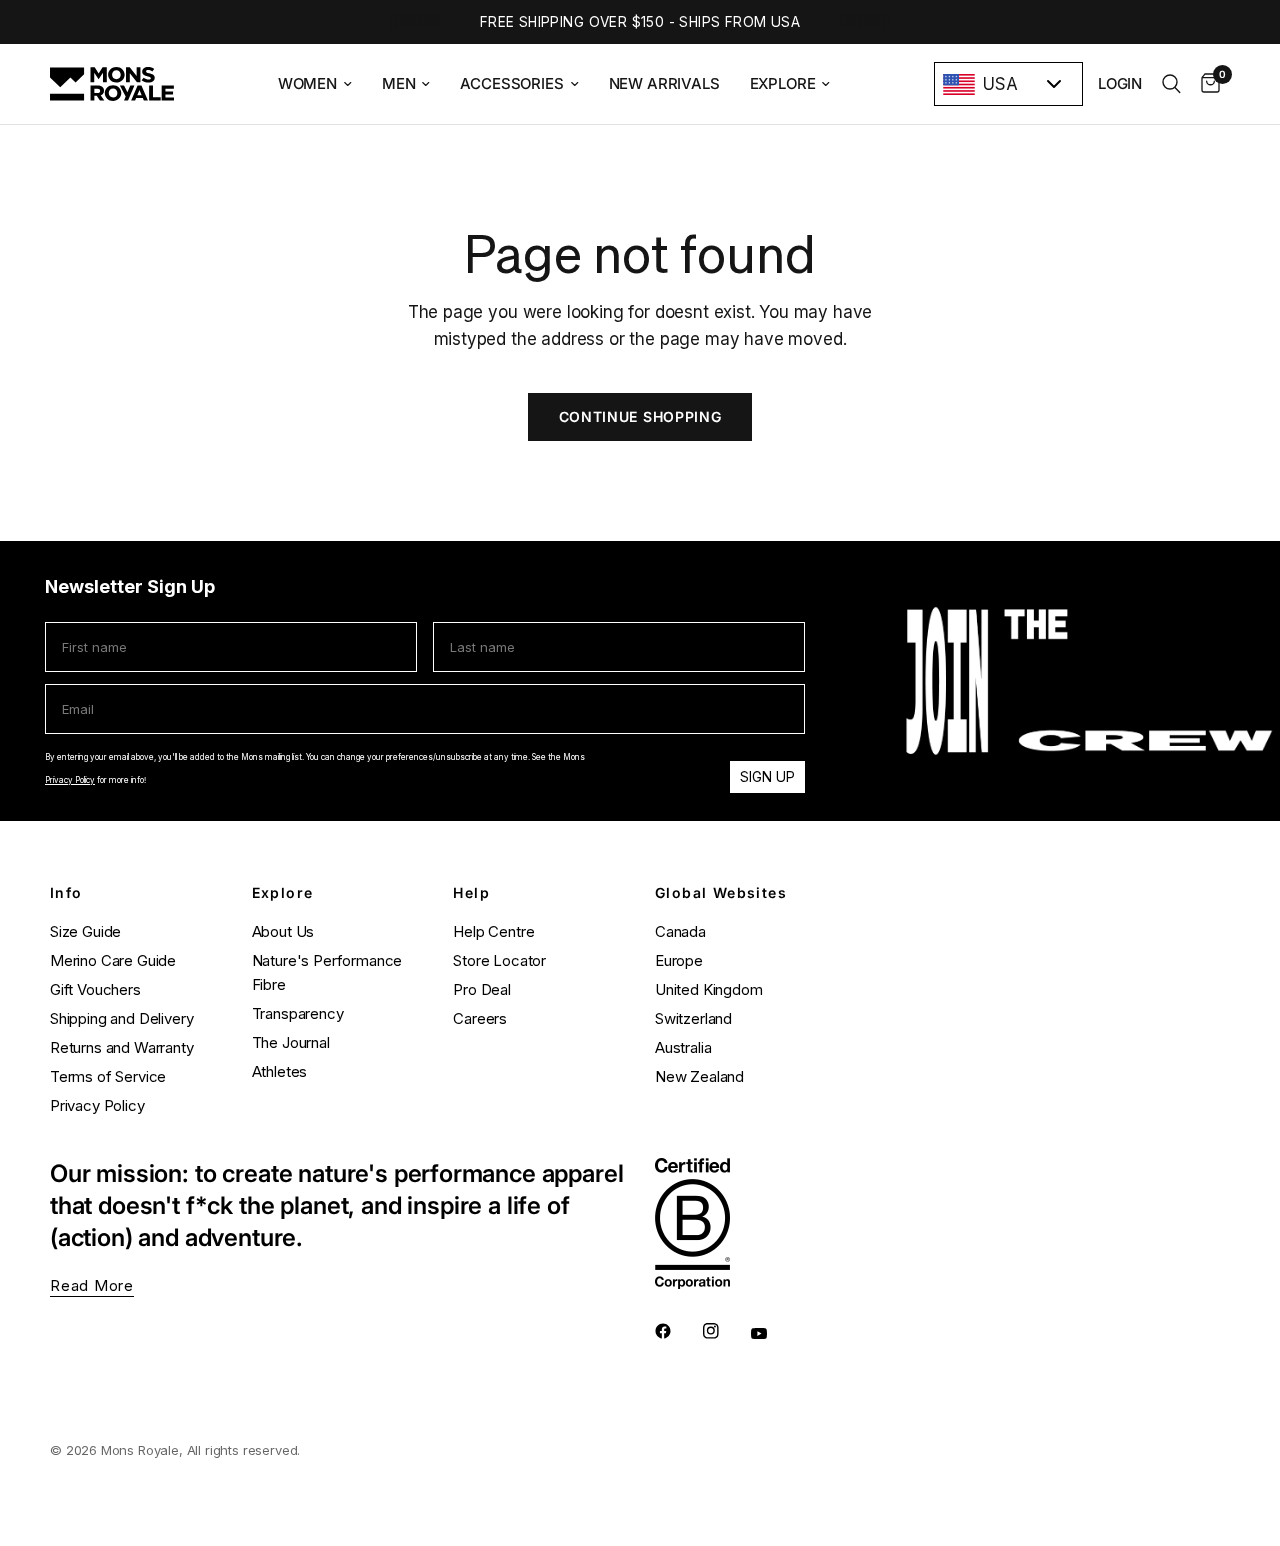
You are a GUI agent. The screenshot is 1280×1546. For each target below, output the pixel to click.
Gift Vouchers (95, 989)
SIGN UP (767, 776)
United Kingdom (709, 989)
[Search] (1171, 84)
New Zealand (699, 1076)
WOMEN (307, 83)
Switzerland (693, 1018)
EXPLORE (783, 83)
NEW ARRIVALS (664, 83)
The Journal (291, 1042)
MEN (399, 83)
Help (471, 893)
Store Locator (499, 960)
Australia (683, 1047)
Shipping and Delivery (121, 1018)
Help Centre (493, 931)
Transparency (298, 1013)
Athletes (280, 1071)
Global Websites (721, 893)
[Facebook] (677, 1331)
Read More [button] (92, 1285)
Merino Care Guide (113, 960)
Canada (680, 931)
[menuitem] (315, 84)
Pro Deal (482, 989)
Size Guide (85, 931)
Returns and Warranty (122, 1047)
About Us (283, 931)
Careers (480, 1018)
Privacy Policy (70, 780)
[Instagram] (725, 1331)
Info (66, 893)
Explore (283, 893)
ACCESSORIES (511, 83)
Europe (679, 960)
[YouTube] (773, 1333)
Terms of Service (108, 1076)
